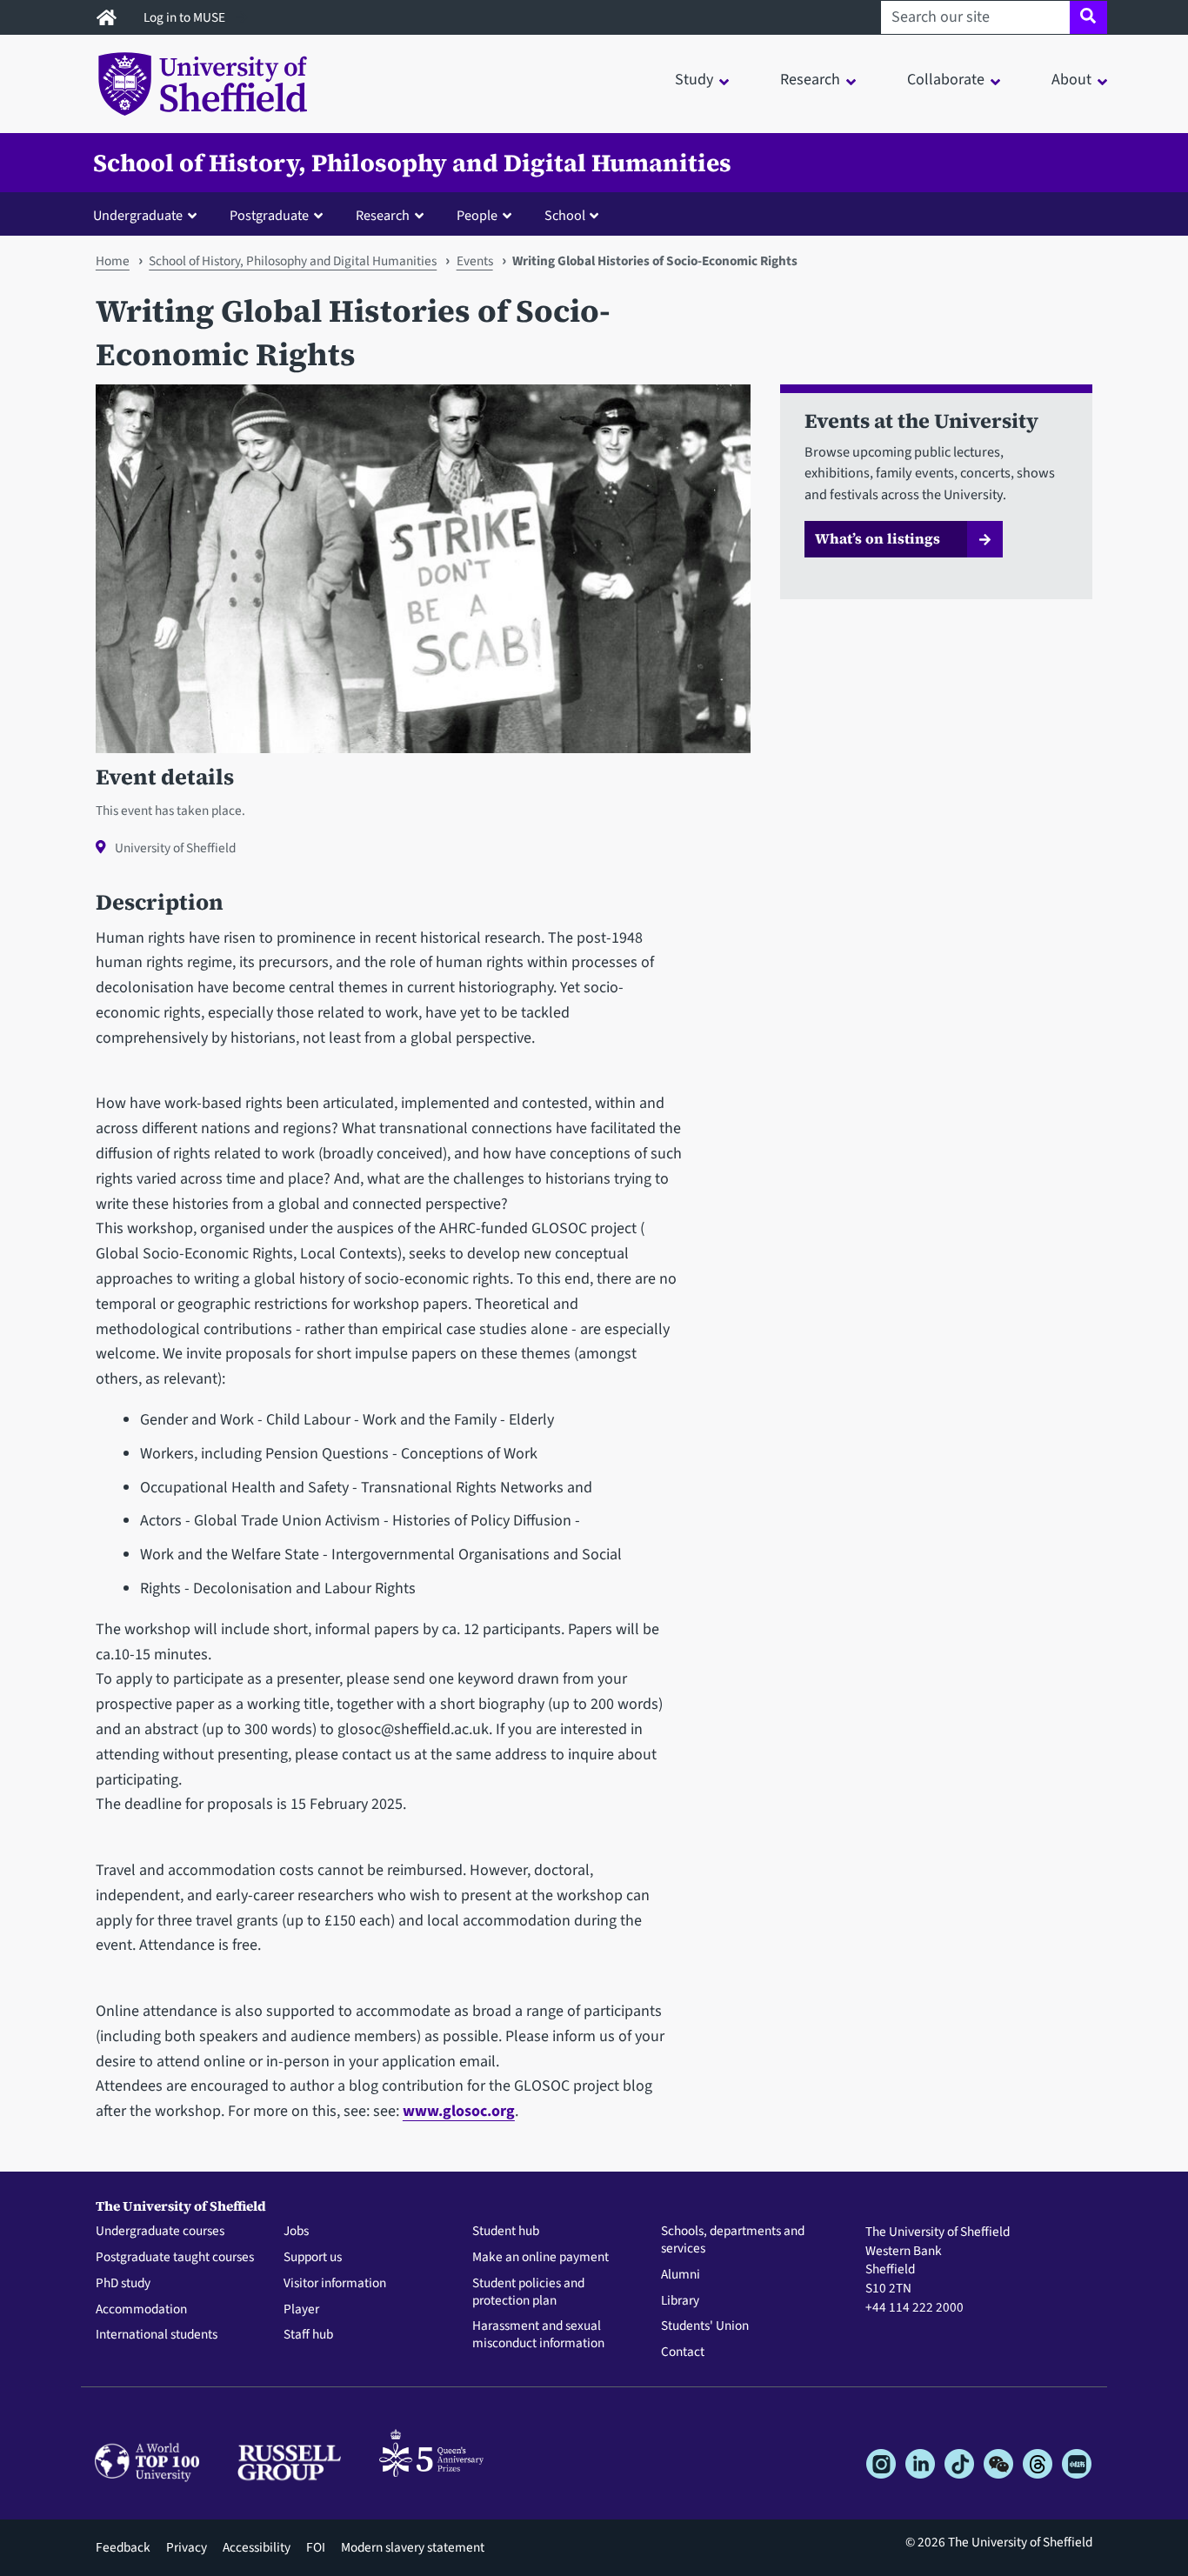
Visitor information (335, 2284)
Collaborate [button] (946, 80)
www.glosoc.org (459, 2111)
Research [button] (810, 80)
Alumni (681, 2275)
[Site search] (1088, 17)
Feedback (123, 2547)
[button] (149, 215)
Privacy (187, 2547)
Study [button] (694, 80)
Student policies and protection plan (528, 2292)
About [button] (1071, 80)
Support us (313, 2258)
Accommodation (141, 2310)
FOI (316, 2547)
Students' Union (705, 2326)
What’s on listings (878, 538)
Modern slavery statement (413, 2547)
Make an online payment (541, 2258)
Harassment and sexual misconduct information (538, 2335)
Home (113, 261)
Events (475, 261)
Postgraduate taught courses (175, 2258)
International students (157, 2335)
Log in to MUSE (186, 17)
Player (301, 2310)
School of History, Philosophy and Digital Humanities (412, 163)
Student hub (506, 2232)
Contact (683, 2352)
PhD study (123, 2284)
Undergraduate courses (160, 2232)
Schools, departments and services (733, 2240)
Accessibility (257, 2547)
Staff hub (308, 2335)
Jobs (296, 2232)
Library (680, 2301)
